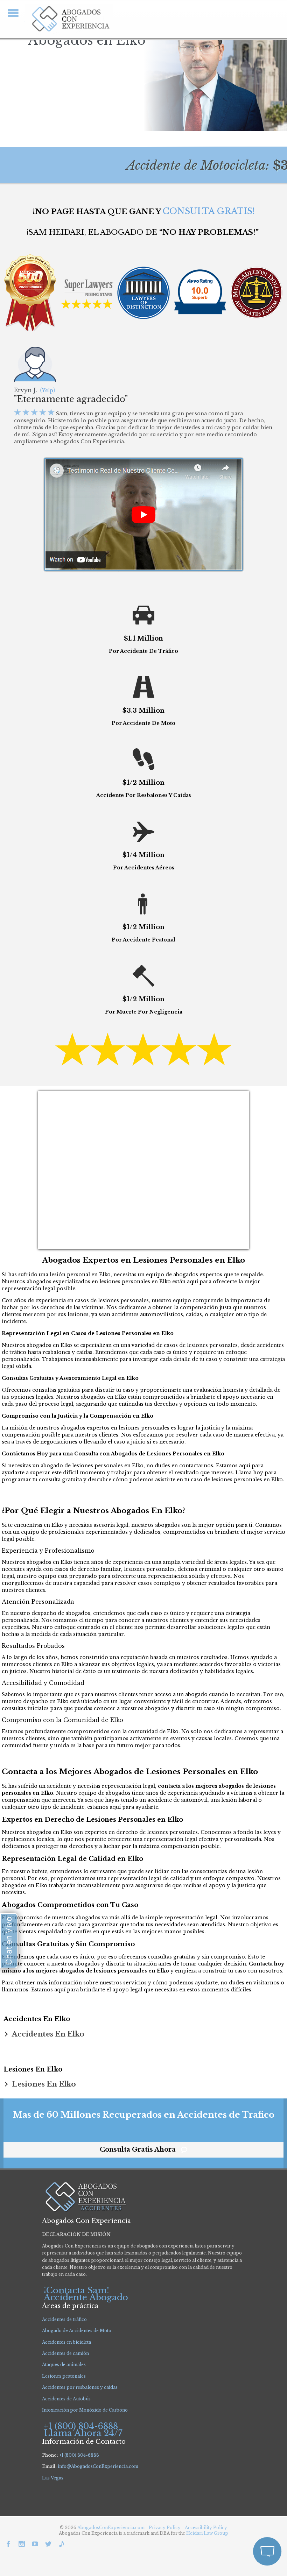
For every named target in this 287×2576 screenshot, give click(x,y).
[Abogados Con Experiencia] (69, 19)
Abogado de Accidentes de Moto (77, 2331)
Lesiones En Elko (44, 2084)
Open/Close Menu (13, 13)
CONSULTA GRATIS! (209, 211)
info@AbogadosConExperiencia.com (98, 2466)
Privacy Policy (165, 2528)
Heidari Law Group (207, 2533)
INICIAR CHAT (234, 2514)
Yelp (48, 390)
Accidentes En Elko (48, 2034)
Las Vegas (53, 2478)
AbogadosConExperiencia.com (111, 2528)
